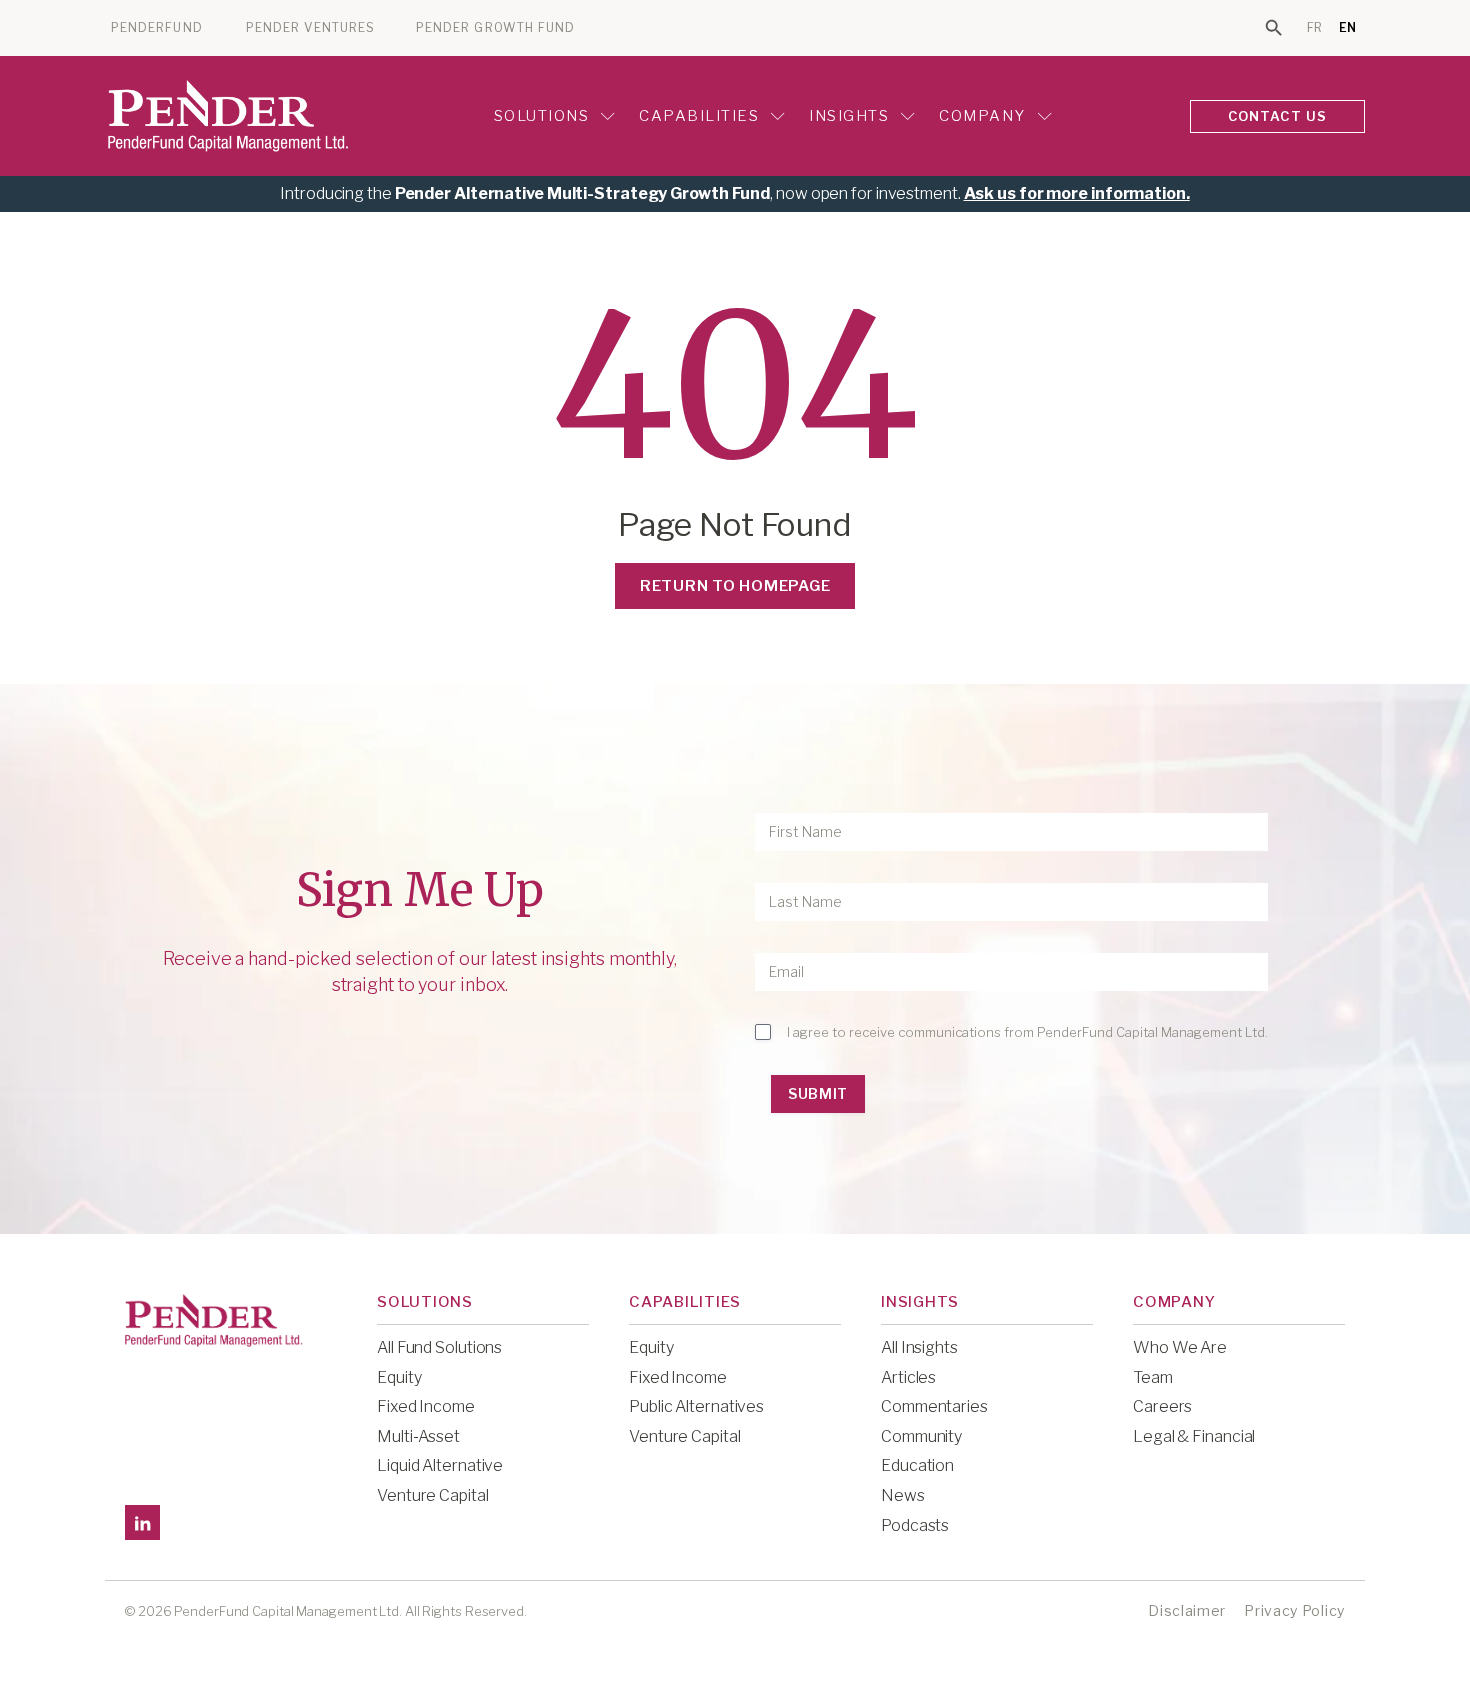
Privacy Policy (1294, 1610)
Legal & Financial (1194, 1436)
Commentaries (934, 1406)
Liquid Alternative (440, 1465)
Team (1153, 1377)
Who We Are (1180, 1347)
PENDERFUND (157, 28)
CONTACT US (1278, 116)
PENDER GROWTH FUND (495, 28)
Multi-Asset (418, 1436)
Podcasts (915, 1525)
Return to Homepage (735, 586)
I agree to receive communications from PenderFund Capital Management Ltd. (1027, 1032)
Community (921, 1436)
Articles (908, 1377)
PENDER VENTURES (310, 28)
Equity (399, 1377)
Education (917, 1465)
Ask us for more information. (1077, 193)
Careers (1162, 1406)
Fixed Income (426, 1406)
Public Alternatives (696, 1406)
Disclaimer (1187, 1610)
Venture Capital (433, 1495)
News (903, 1495)
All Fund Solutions (439, 1347)
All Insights (919, 1347)
